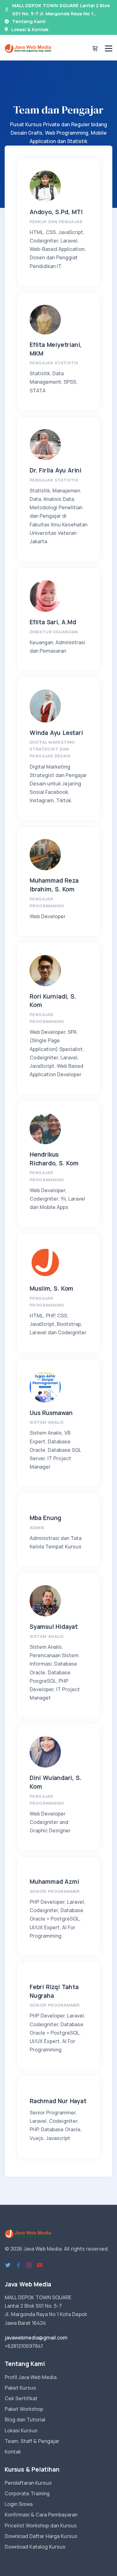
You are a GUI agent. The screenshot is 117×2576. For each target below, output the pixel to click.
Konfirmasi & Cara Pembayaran (41, 2515)
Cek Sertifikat (21, 2398)
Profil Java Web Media (31, 2377)
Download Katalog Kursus (35, 2547)
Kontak (13, 2452)
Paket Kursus (20, 2388)
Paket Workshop (24, 2409)
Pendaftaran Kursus (28, 2483)
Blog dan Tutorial (25, 2420)
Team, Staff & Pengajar (32, 2441)
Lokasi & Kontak (30, 29)
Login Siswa (19, 2504)
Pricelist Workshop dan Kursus (41, 2526)
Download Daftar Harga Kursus (41, 2536)
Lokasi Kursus (21, 2430)
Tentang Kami (29, 21)
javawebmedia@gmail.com (36, 2338)
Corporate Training (27, 2493)
